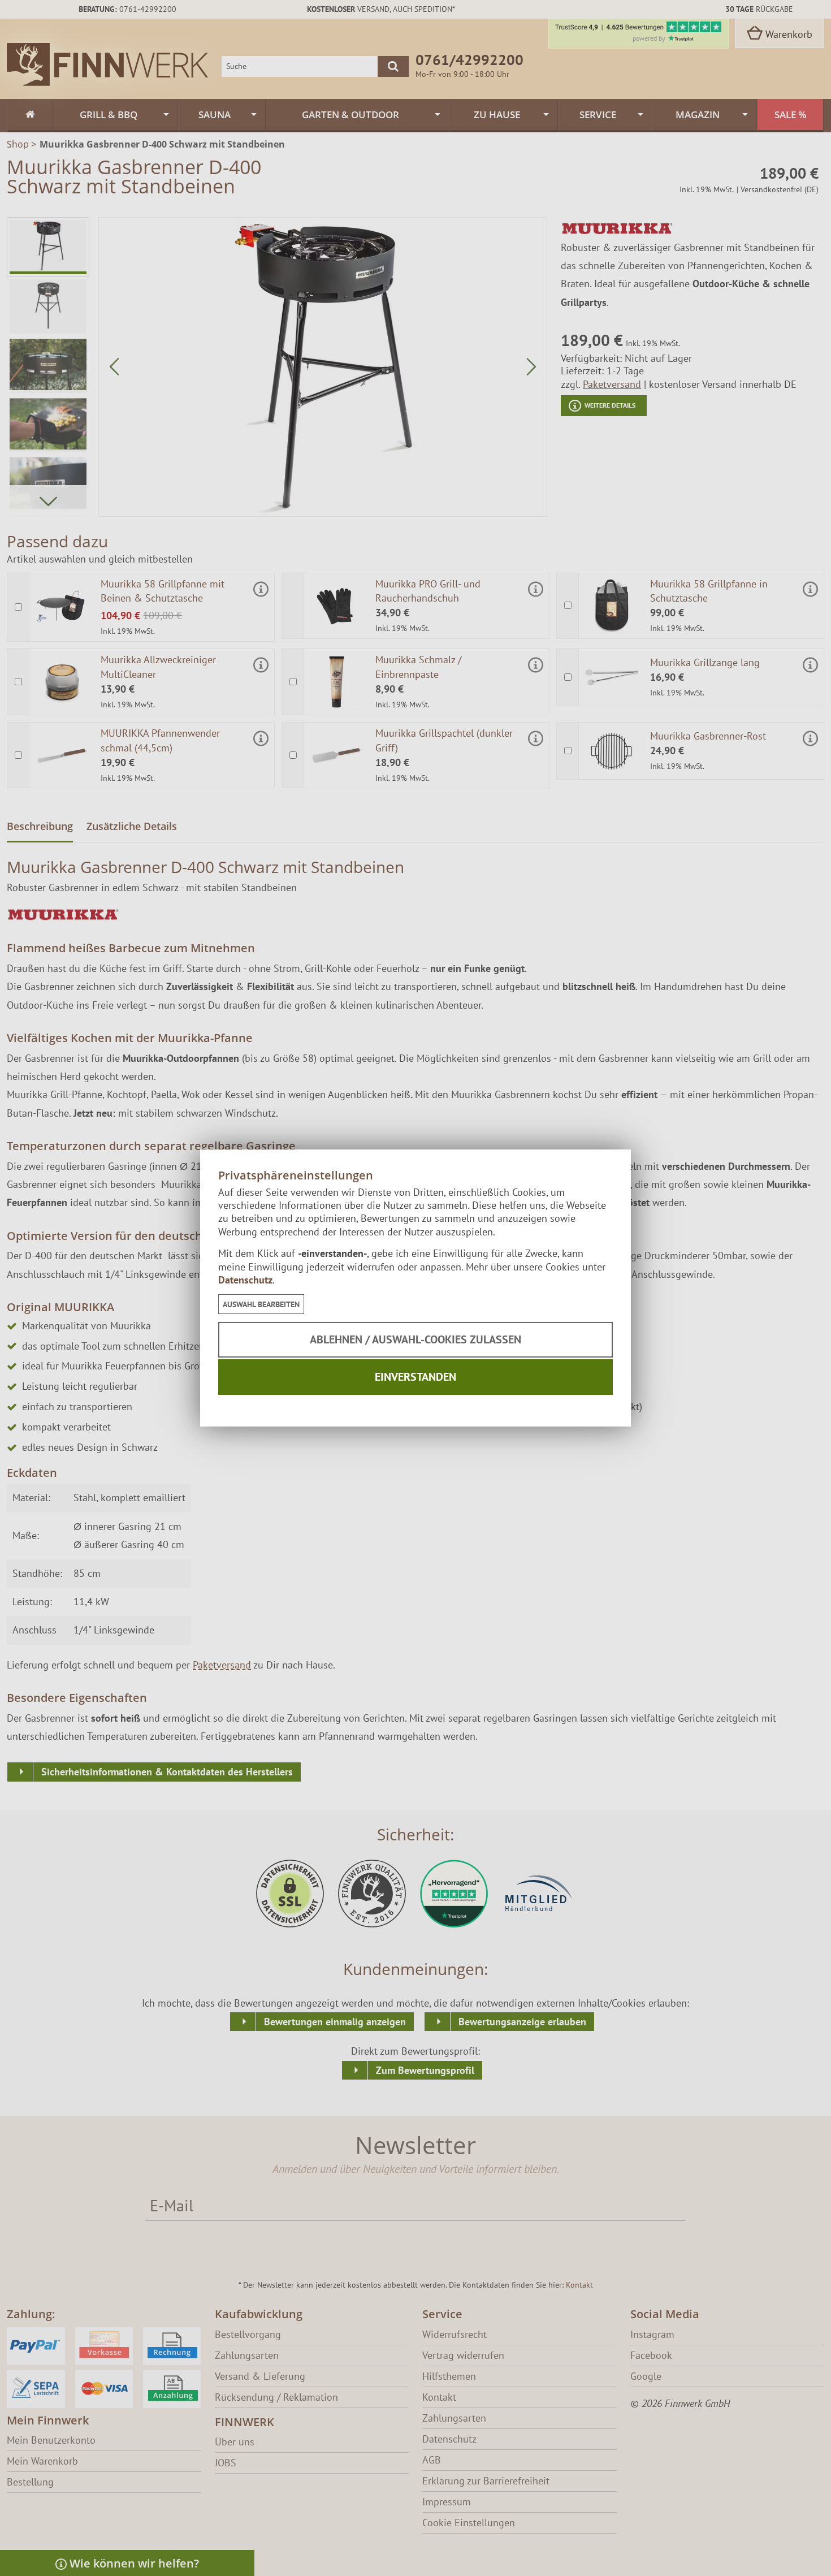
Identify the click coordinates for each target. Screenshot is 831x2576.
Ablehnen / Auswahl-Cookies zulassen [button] (415, 1339)
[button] (261, 1304)
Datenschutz (245, 1280)
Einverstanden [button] (415, 1377)
